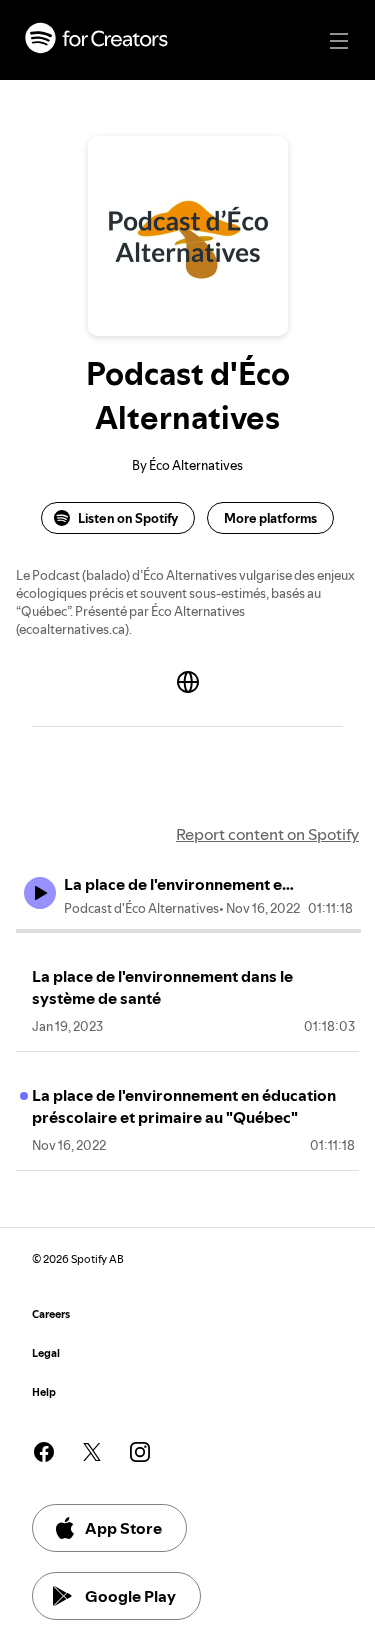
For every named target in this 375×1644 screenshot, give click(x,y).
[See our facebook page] (44, 1452)
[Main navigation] (339, 41)
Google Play (130, 1596)
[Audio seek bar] (188, 931)
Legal (46, 1353)
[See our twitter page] (92, 1452)
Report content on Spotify (267, 834)
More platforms (270, 518)
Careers (51, 1314)
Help (44, 1392)
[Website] (188, 682)
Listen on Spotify (128, 518)
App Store (123, 1528)
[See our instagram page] (140, 1452)
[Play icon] (40, 893)
